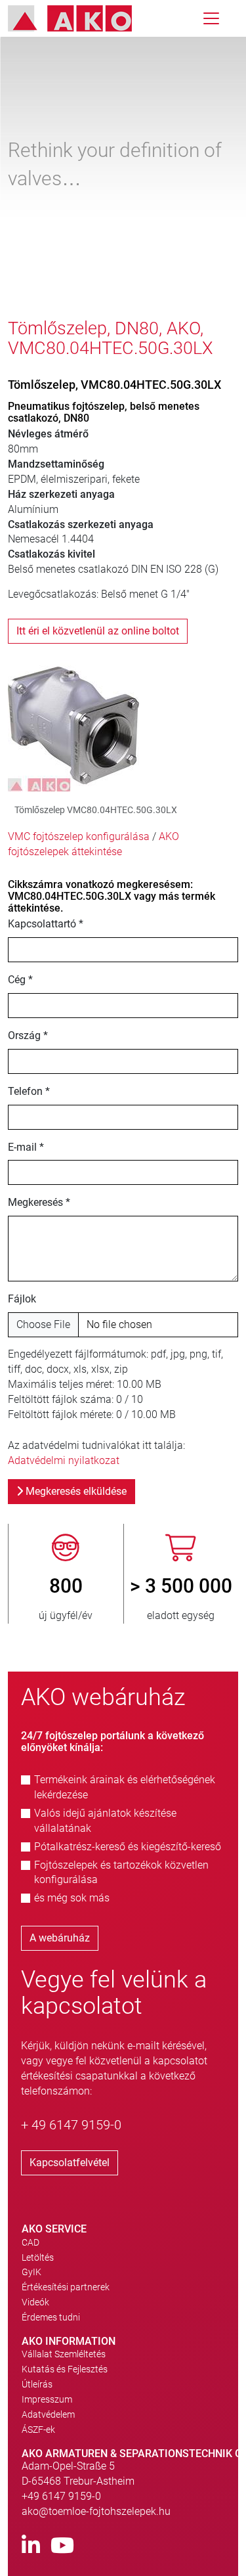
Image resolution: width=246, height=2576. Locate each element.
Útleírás (37, 2384)
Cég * (20, 980)
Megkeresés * (39, 1202)
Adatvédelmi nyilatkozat (64, 1460)
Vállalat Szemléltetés (64, 2354)
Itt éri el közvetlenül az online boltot (98, 631)
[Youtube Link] (62, 2546)
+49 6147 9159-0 (61, 2496)
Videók (35, 2302)
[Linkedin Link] (31, 2546)
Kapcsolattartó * (46, 924)
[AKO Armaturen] (80, 18)
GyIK (31, 2272)
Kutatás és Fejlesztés (65, 2369)
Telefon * (29, 1091)
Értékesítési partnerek (66, 2287)
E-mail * (26, 1147)
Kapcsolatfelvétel (70, 2163)
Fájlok (22, 1299)
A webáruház (60, 1938)
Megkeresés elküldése (75, 1491)
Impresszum (47, 2399)
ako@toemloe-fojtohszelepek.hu (96, 2511)
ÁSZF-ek (38, 2430)
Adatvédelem (48, 2414)
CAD (31, 2242)
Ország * (28, 1035)
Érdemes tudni (51, 2317)
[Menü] (211, 18)
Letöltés (38, 2257)
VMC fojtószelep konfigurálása (79, 836)
